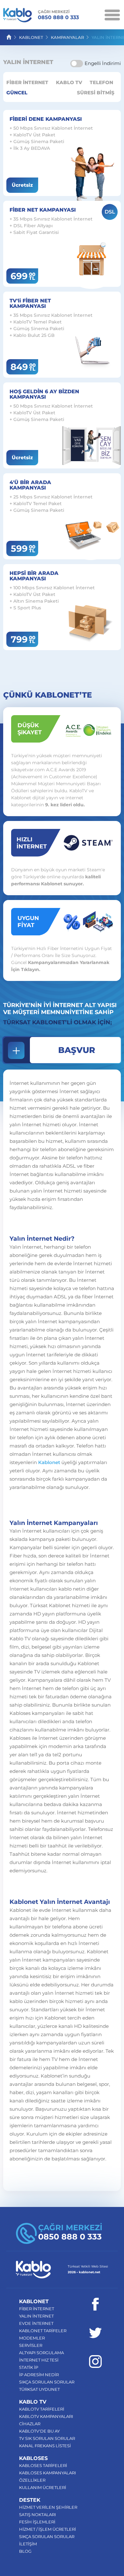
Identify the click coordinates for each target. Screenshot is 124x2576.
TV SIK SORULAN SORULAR (47, 2438)
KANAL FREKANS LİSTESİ (45, 2446)
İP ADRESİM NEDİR (39, 2375)
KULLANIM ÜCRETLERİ (43, 2487)
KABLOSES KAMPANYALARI (48, 2473)
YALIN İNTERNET (36, 2316)
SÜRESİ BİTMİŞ (96, 93)
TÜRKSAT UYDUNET (39, 2389)
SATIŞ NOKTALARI (38, 2514)
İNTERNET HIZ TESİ (39, 2360)
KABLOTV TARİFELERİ (42, 2409)
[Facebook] (95, 2304)
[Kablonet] (17, 16)
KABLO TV (69, 82)
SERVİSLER (31, 2345)
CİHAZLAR (30, 2424)
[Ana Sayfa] (9, 37)
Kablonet (49, 1462)
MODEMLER (32, 2338)
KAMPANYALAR (67, 37)
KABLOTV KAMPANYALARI (46, 2416)
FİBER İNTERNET (27, 82)
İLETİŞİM (28, 2544)
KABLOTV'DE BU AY (39, 2431)
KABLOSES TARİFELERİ (43, 2465)
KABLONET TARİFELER (43, 2331)
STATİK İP (29, 2367)
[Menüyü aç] (112, 14)
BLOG (25, 2551)
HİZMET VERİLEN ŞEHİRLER (48, 2507)
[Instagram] (95, 2362)
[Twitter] (95, 2333)
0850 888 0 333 (58, 15)
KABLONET (31, 37)
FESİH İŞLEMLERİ (37, 2522)
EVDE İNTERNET (36, 2323)
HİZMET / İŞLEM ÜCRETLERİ (48, 2529)
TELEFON (101, 82)
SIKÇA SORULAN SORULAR (47, 2382)
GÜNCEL (17, 93)
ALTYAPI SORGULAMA (41, 2353)
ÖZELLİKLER (32, 2480)
